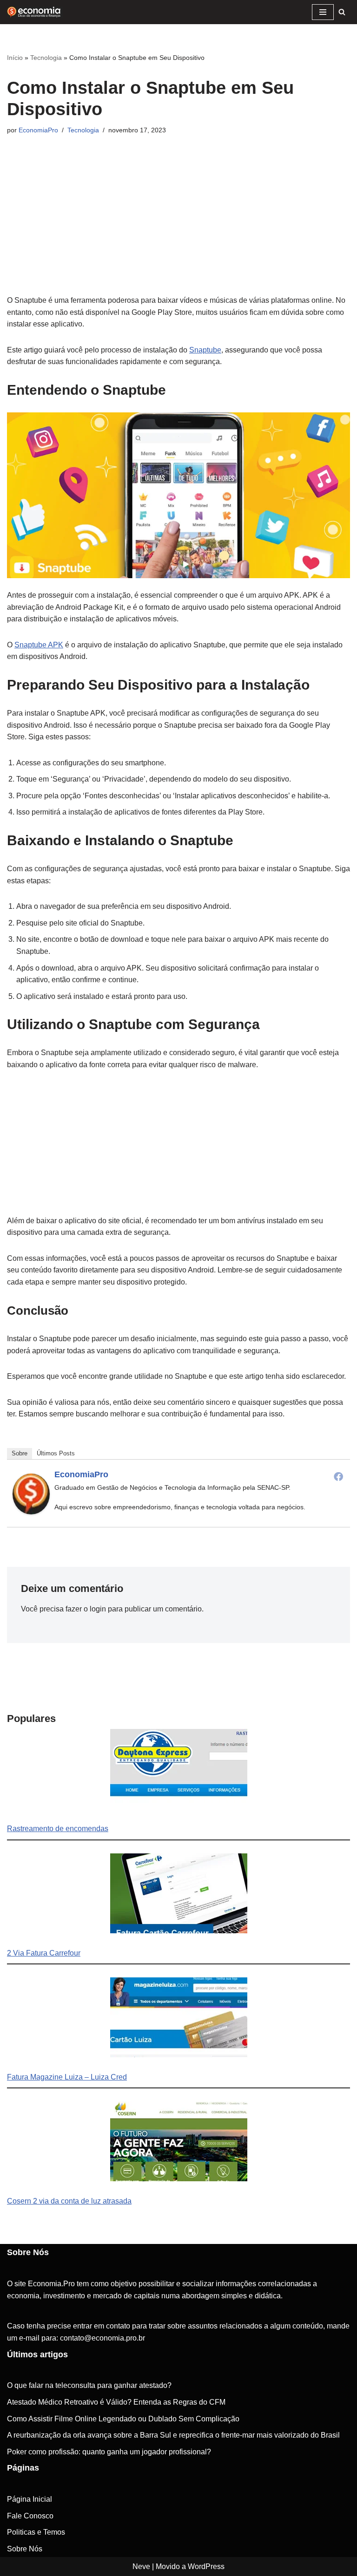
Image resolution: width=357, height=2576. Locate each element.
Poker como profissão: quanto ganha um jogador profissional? (109, 2452)
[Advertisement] (178, 229)
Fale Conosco (30, 2516)
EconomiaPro (38, 130)
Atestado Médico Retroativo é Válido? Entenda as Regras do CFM (116, 2402)
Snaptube (205, 350)
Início (15, 58)
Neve (141, 2566)
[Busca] (342, 12)
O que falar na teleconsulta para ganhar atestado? (89, 2385)
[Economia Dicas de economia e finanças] (35, 12)
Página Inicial (30, 2499)
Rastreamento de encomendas (58, 1829)
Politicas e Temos (36, 2532)
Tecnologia (46, 58)
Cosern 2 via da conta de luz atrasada (69, 2201)
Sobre (20, 1453)
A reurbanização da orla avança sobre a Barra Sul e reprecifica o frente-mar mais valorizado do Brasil (173, 2435)
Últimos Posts (56, 1453)
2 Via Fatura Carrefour (44, 1953)
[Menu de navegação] (323, 12)
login (98, 1609)
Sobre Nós (25, 2549)
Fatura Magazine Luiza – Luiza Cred (67, 2077)
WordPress (206, 2566)
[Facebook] (338, 1476)
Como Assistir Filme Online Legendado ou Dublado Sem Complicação (123, 2419)
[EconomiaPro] (31, 1512)
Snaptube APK (39, 645)
